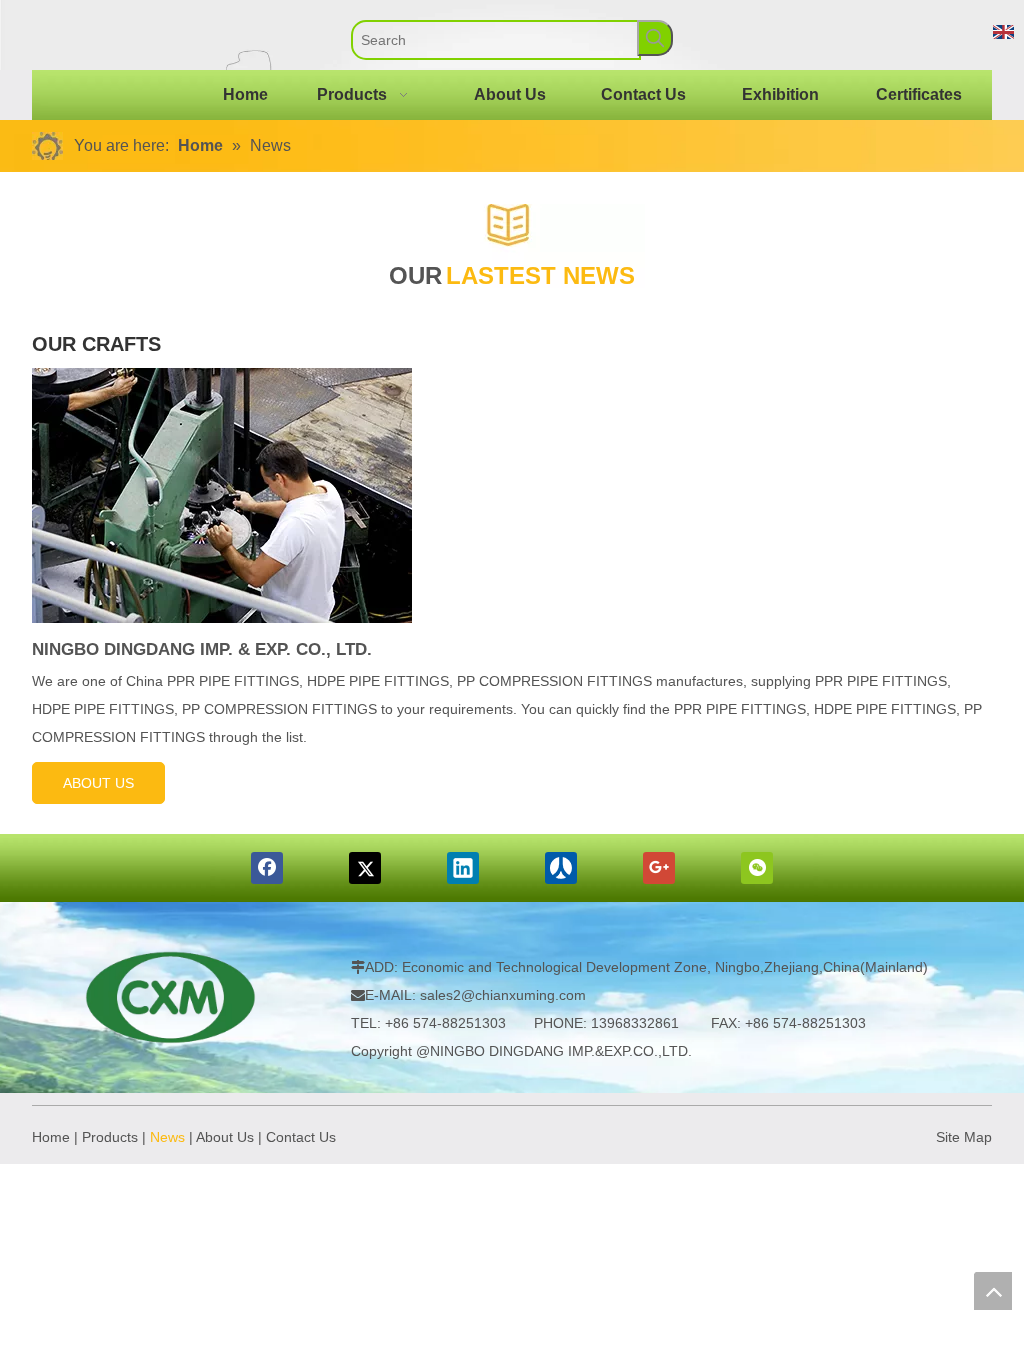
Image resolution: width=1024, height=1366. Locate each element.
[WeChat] (757, 868)
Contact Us (301, 1137)
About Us (225, 1137)
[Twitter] (365, 868)
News (167, 1137)
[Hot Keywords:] (655, 38)
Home (51, 1137)
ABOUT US (98, 783)
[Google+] (659, 868)
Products (110, 1137)
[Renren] (561, 868)
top (993, 1291)
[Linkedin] (463, 868)
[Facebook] (267, 868)
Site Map (964, 1137)
